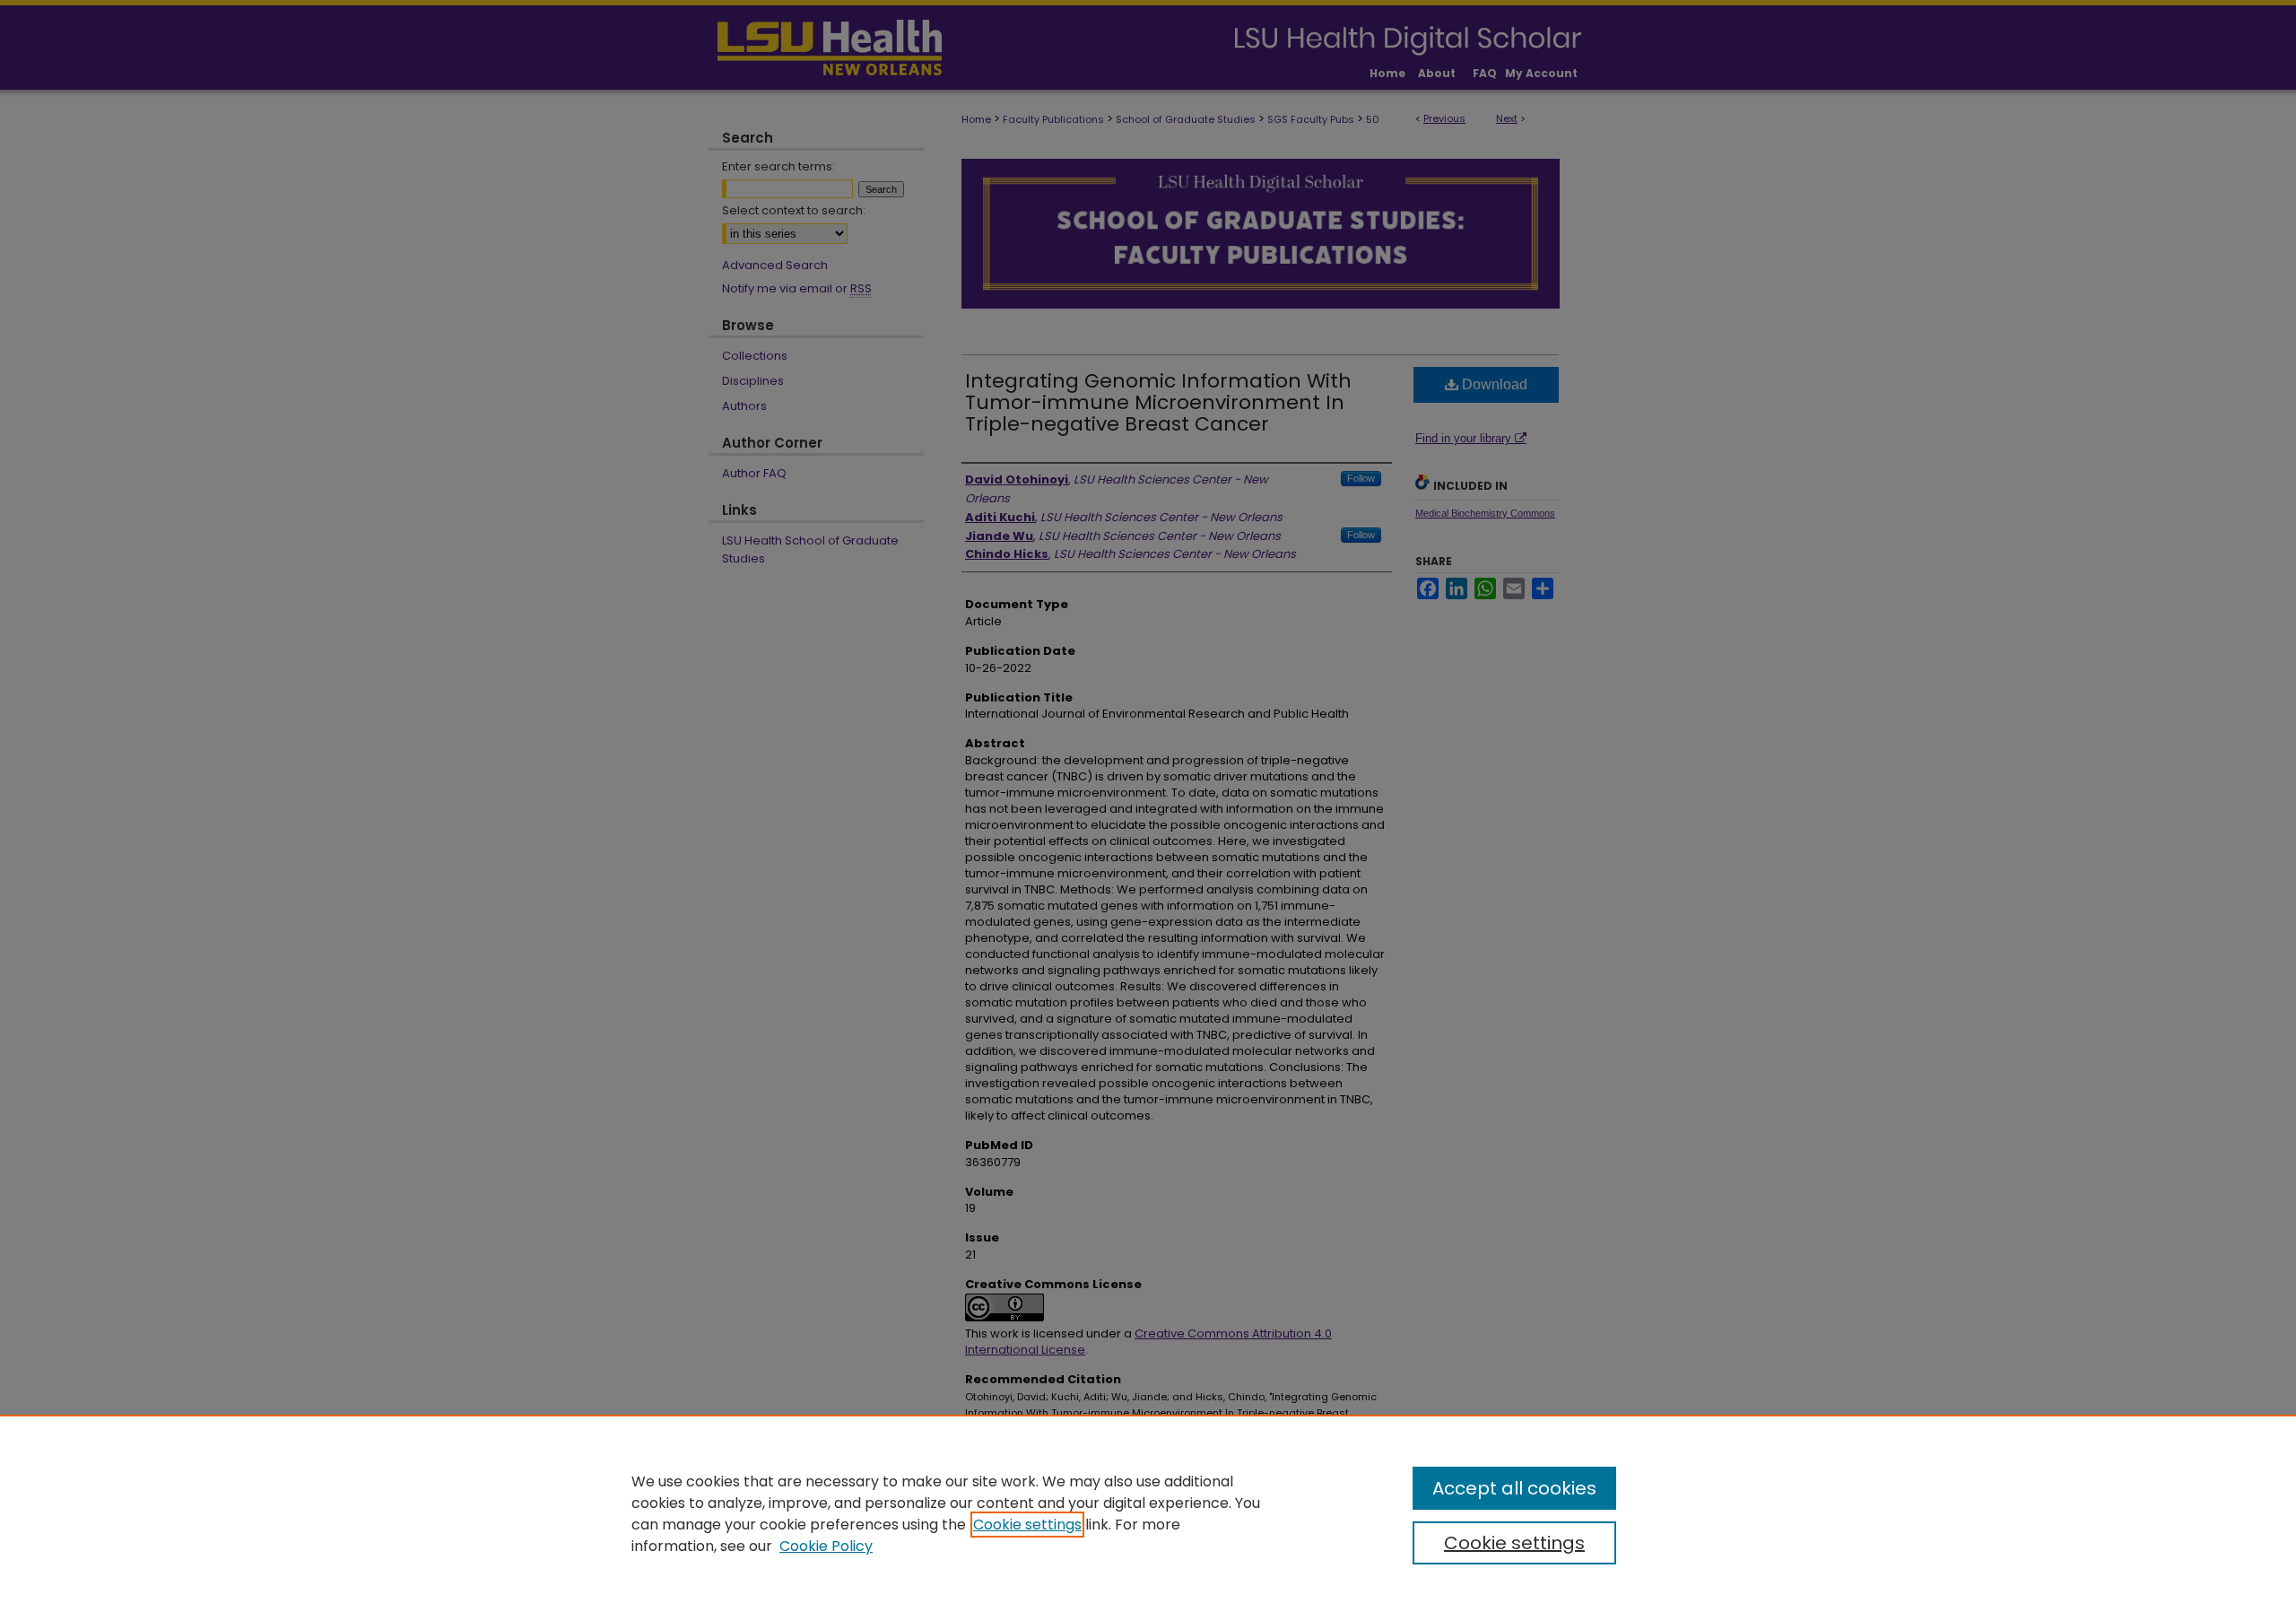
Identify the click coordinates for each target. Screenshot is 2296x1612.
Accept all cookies (1514, 1488)
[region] (1148, 1513)
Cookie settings (1027, 1525)
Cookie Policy (826, 1546)
